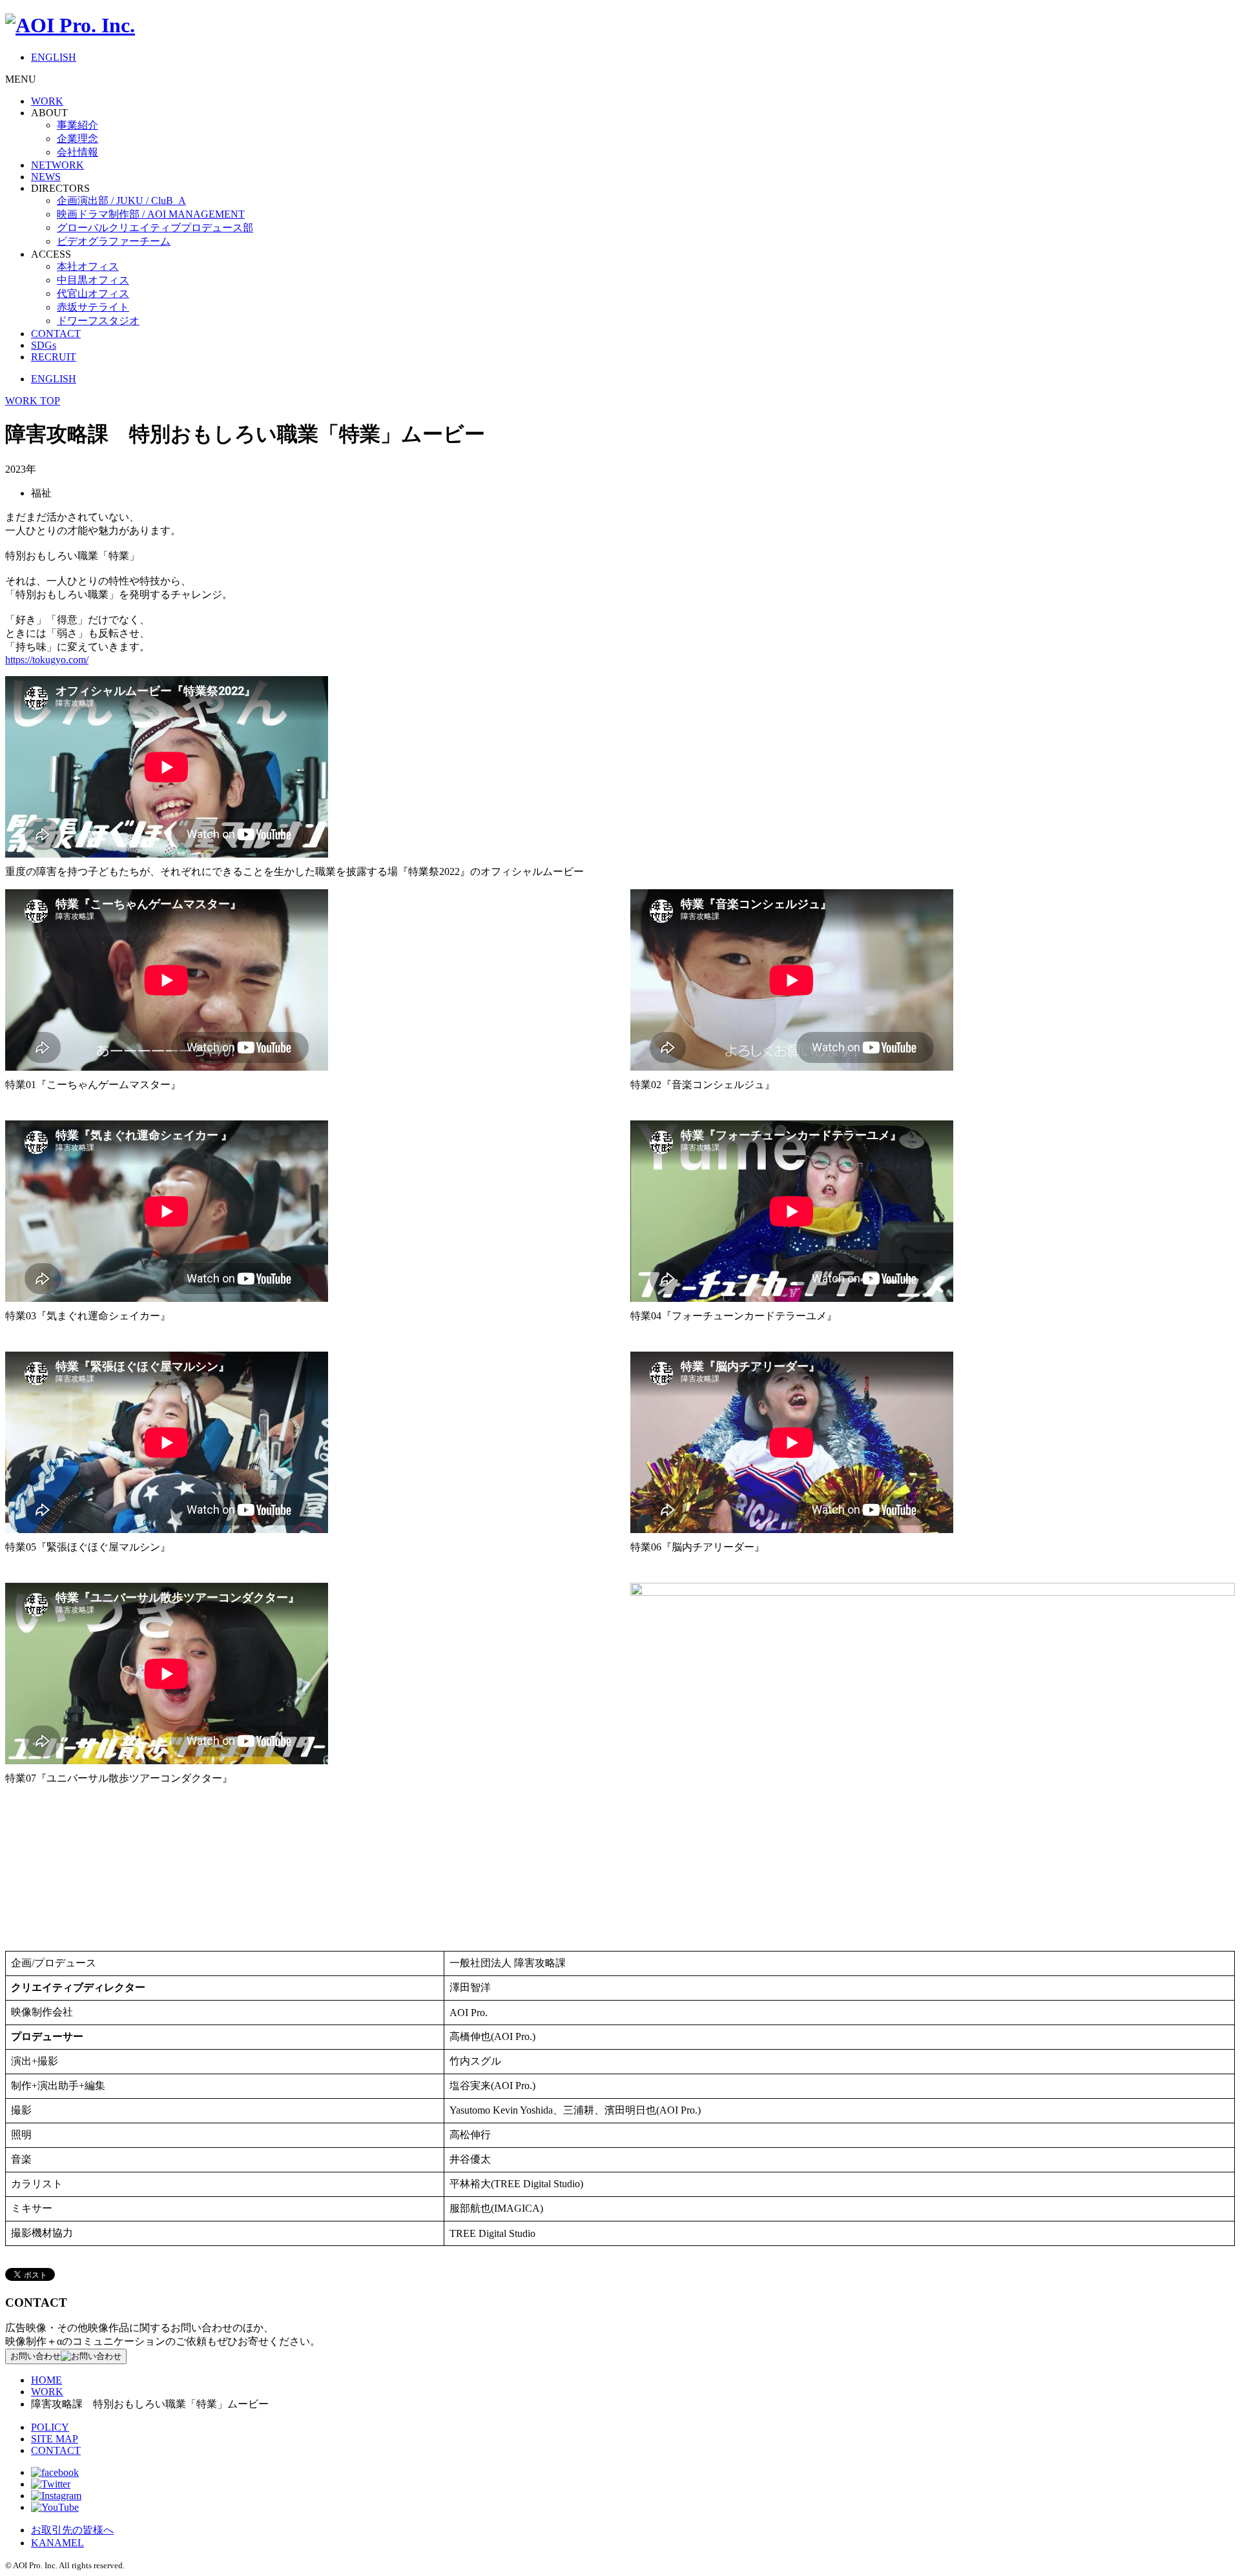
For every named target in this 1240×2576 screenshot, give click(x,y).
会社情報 (77, 152)
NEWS (46, 177)
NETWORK (57, 165)
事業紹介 (77, 125)
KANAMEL (57, 2543)
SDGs (44, 345)
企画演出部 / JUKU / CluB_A (121, 201)
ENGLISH (54, 57)
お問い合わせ (36, 2356)
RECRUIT (54, 357)
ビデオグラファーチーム (114, 241)
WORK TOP (33, 401)
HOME (46, 2380)
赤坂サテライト (93, 307)
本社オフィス (88, 266)
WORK (47, 101)
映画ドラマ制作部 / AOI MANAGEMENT (151, 214)
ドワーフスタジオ (98, 321)
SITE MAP (55, 2439)
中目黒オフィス (93, 280)
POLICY (50, 2427)
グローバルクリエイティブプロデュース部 (155, 228)
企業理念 (77, 139)
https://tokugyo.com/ (47, 660)
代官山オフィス (93, 294)
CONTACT (56, 334)
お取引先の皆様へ (72, 2530)
